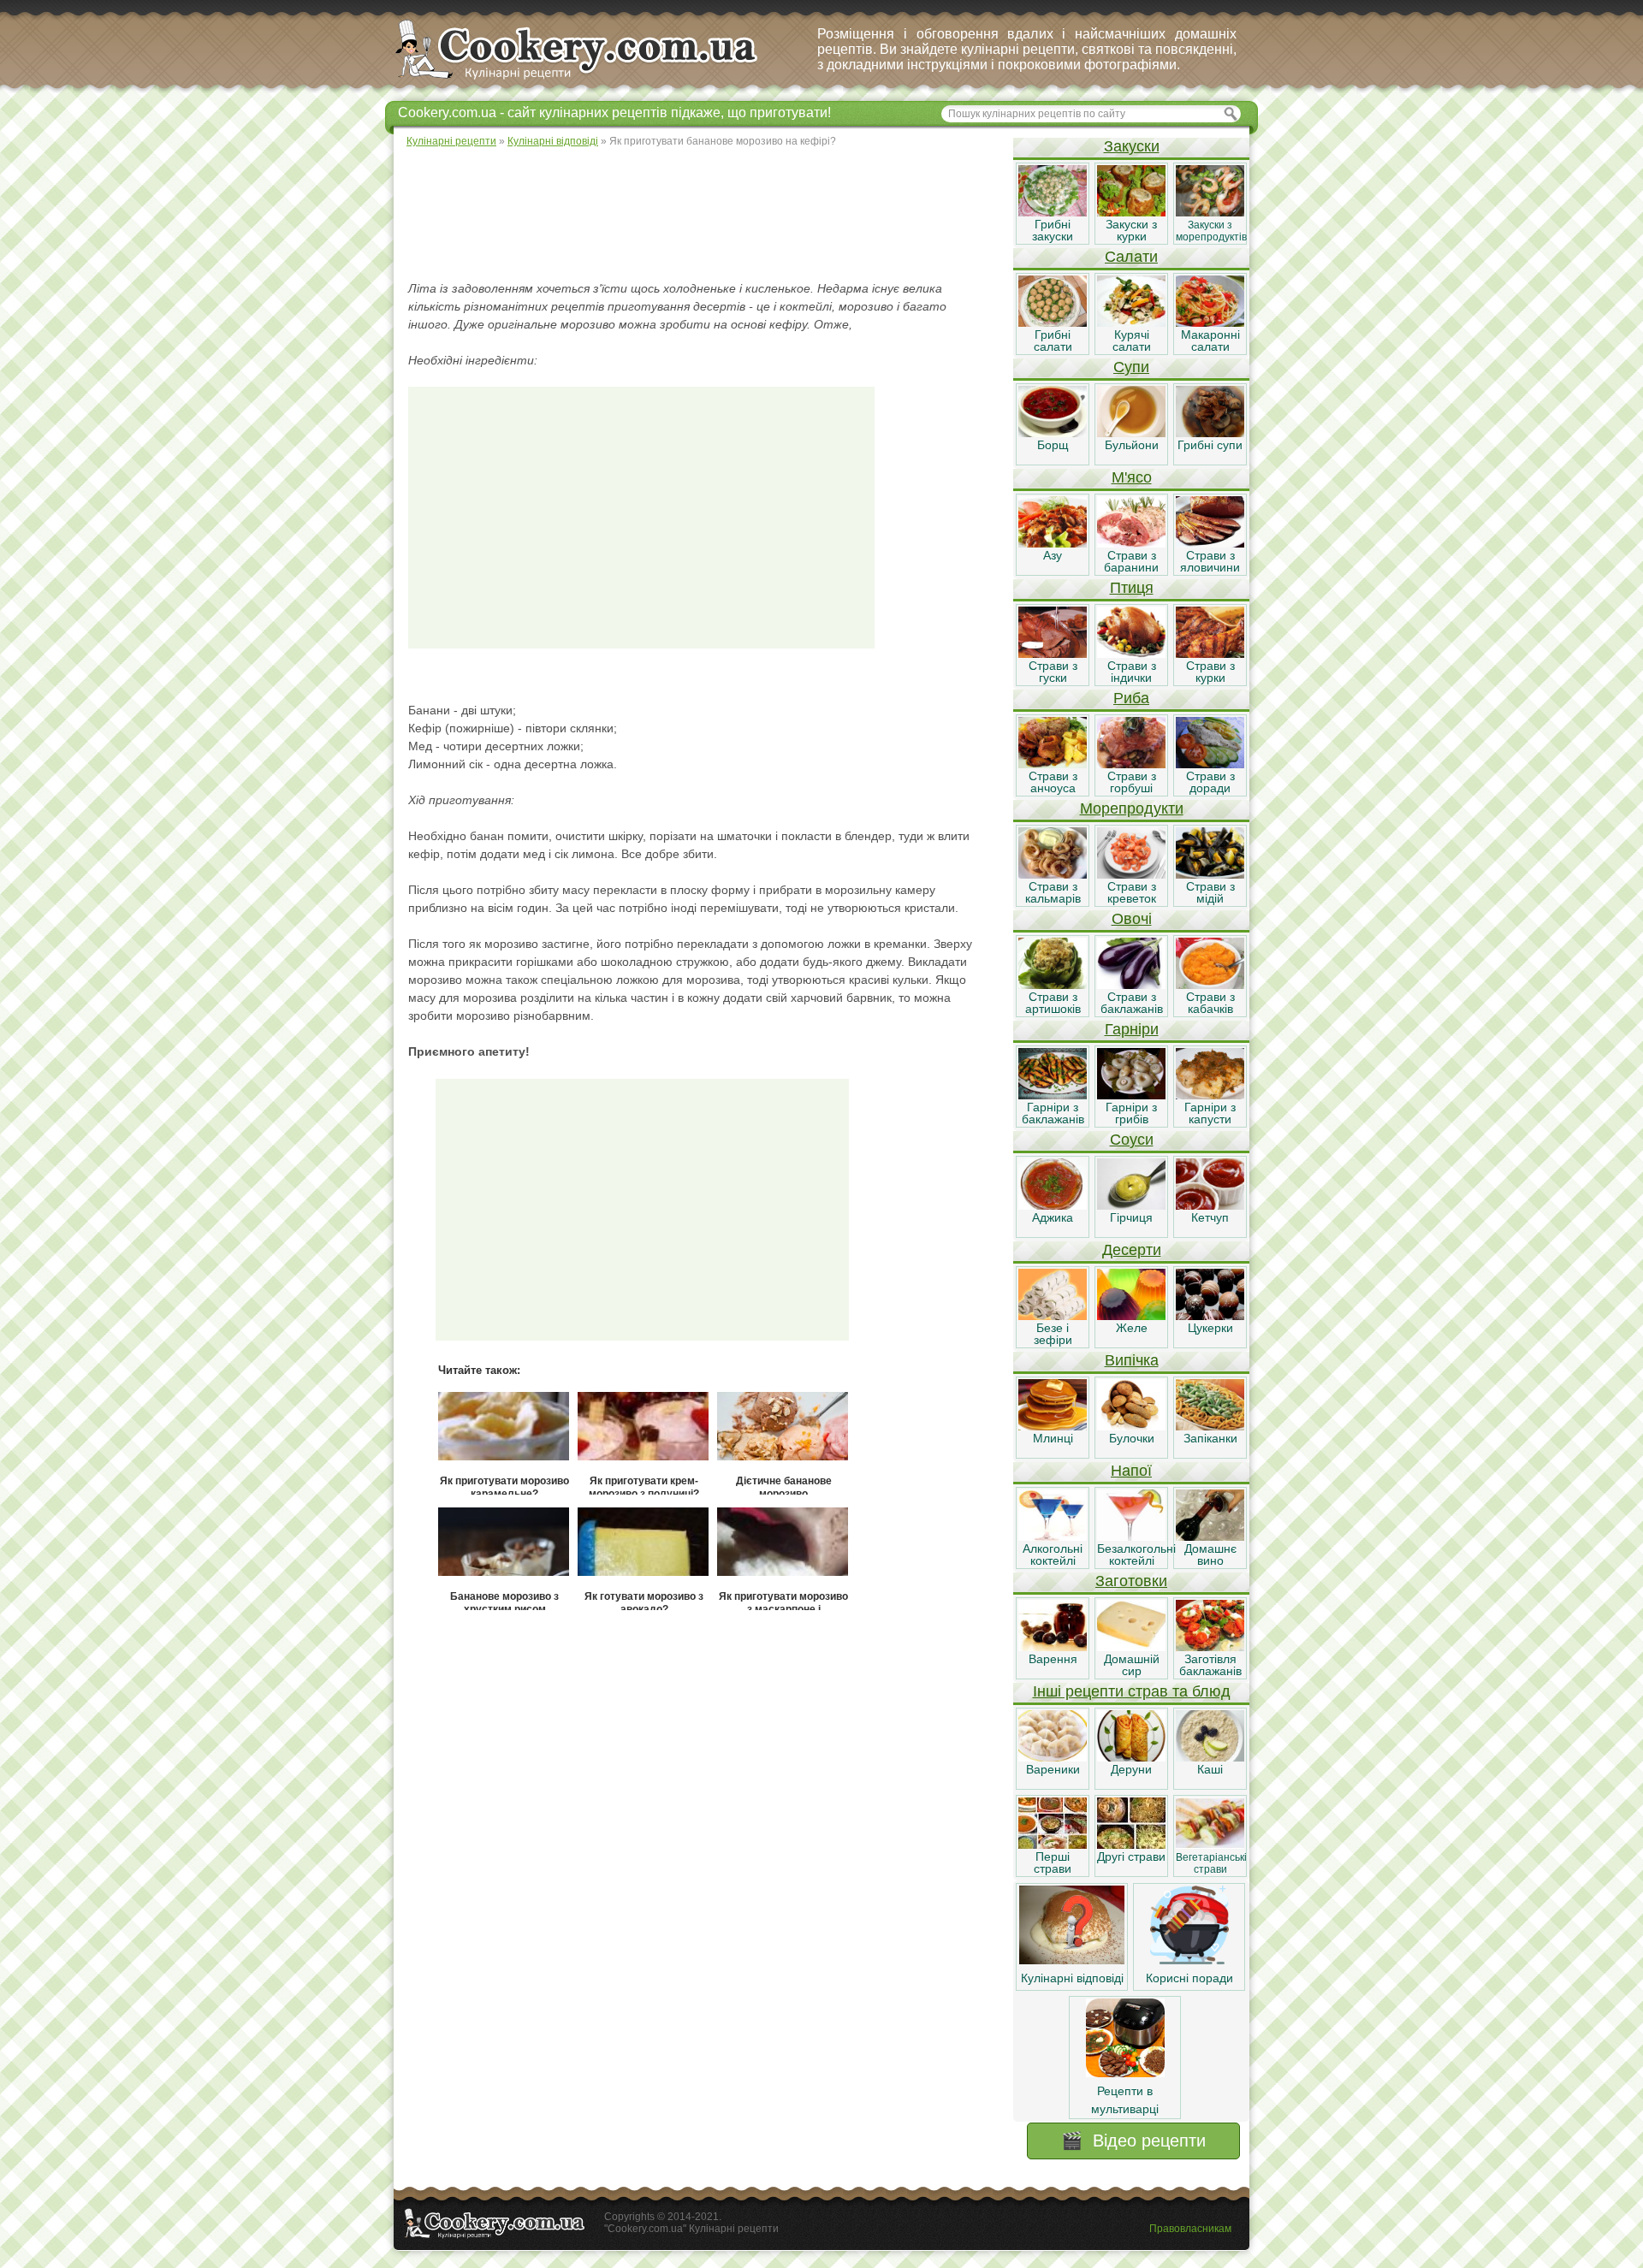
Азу (1053, 555)
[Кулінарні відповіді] (1072, 1960)
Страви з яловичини (1210, 561)
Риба (1131, 698)
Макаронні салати (1210, 340)
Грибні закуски (1053, 230)
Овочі (1132, 919)
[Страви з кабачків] (1210, 985)
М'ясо (1132, 477)
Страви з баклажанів (1132, 1003)
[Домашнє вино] (1210, 1537)
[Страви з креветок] (1131, 874)
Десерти (1132, 1250)
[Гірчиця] (1131, 1205)
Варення (1053, 1659)
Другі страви (1131, 1856)
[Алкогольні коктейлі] (1053, 1537)
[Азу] (1053, 543)
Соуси (1132, 1140)
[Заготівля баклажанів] (1210, 1647)
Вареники (1053, 1769)
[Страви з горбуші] (1131, 764)
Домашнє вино (1210, 1554)
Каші (1210, 1769)
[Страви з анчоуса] (1053, 764)
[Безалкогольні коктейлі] (1131, 1537)
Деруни (1131, 1769)
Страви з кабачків (1210, 1003)
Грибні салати (1053, 340)
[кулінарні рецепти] (591, 80)
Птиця (1132, 588)
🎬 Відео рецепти (1133, 2141)
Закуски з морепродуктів (1211, 231)
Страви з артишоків (1053, 1003)
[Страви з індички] (1131, 654)
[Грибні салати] (1053, 323)
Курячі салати (1132, 340)
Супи (1131, 367)
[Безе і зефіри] (1053, 1316)
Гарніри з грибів (1131, 1113)
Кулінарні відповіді (1072, 1978)
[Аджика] (1053, 1205)
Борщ (1053, 445)
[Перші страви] (1053, 1845)
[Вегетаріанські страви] (1210, 1845)
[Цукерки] (1210, 1316)
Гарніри (1132, 1029)
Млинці (1053, 1438)
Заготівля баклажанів (1210, 1665)
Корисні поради (1189, 1978)
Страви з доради (1210, 782)
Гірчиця (1131, 1217)
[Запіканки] (1210, 1426)
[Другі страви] (1131, 1845)
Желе (1132, 1328)
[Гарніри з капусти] (1210, 1095)
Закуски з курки (1131, 230)
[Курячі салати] (1131, 323)
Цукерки (1210, 1328)
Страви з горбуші (1132, 782)
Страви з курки (1210, 672)
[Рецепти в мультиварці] (1125, 2073)
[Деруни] (1131, 1757)
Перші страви (1053, 1862)
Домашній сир (1132, 1665)
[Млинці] (1053, 1426)
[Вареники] (1053, 1757)
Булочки (1132, 1438)
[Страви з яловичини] (1210, 543)
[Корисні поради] (1189, 1960)
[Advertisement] (703, 214)
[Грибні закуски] (1053, 212)
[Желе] (1131, 1316)
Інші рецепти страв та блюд (1132, 1691)
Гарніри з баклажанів (1053, 1113)
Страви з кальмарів (1053, 892)
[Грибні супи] (1210, 433)
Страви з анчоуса (1053, 782)
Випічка (1132, 1360)
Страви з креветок (1132, 892)
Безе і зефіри (1053, 1334)
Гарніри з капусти (1210, 1113)
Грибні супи (1210, 445)
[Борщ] (1053, 433)
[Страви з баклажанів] (1131, 985)
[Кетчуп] (1210, 1205)
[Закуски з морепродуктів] (1210, 212)
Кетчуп (1210, 1217)
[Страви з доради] (1210, 764)
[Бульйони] (1131, 433)
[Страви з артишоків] (1053, 985)
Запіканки (1210, 1438)
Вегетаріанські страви (1211, 1863)
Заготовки (1131, 1581)
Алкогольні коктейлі (1053, 1554)
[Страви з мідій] (1210, 874)
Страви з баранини (1131, 561)
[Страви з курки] (1210, 654)
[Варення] (1053, 1647)
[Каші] (1210, 1757)
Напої (1131, 1471)
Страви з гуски (1053, 672)
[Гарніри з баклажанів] (1053, 1095)
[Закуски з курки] (1131, 212)
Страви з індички (1132, 672)
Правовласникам (1190, 2229)
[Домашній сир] (1131, 1647)
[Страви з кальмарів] (1053, 874)
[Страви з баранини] (1131, 543)
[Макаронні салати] (1210, 323)
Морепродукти (1132, 808)
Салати (1131, 257)
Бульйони (1132, 445)
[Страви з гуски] (1053, 654)
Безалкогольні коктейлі (1136, 1554)
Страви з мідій (1210, 892)
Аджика (1053, 1217)
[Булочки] (1131, 1426)
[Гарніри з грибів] (1131, 1095)
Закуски (1132, 146)
